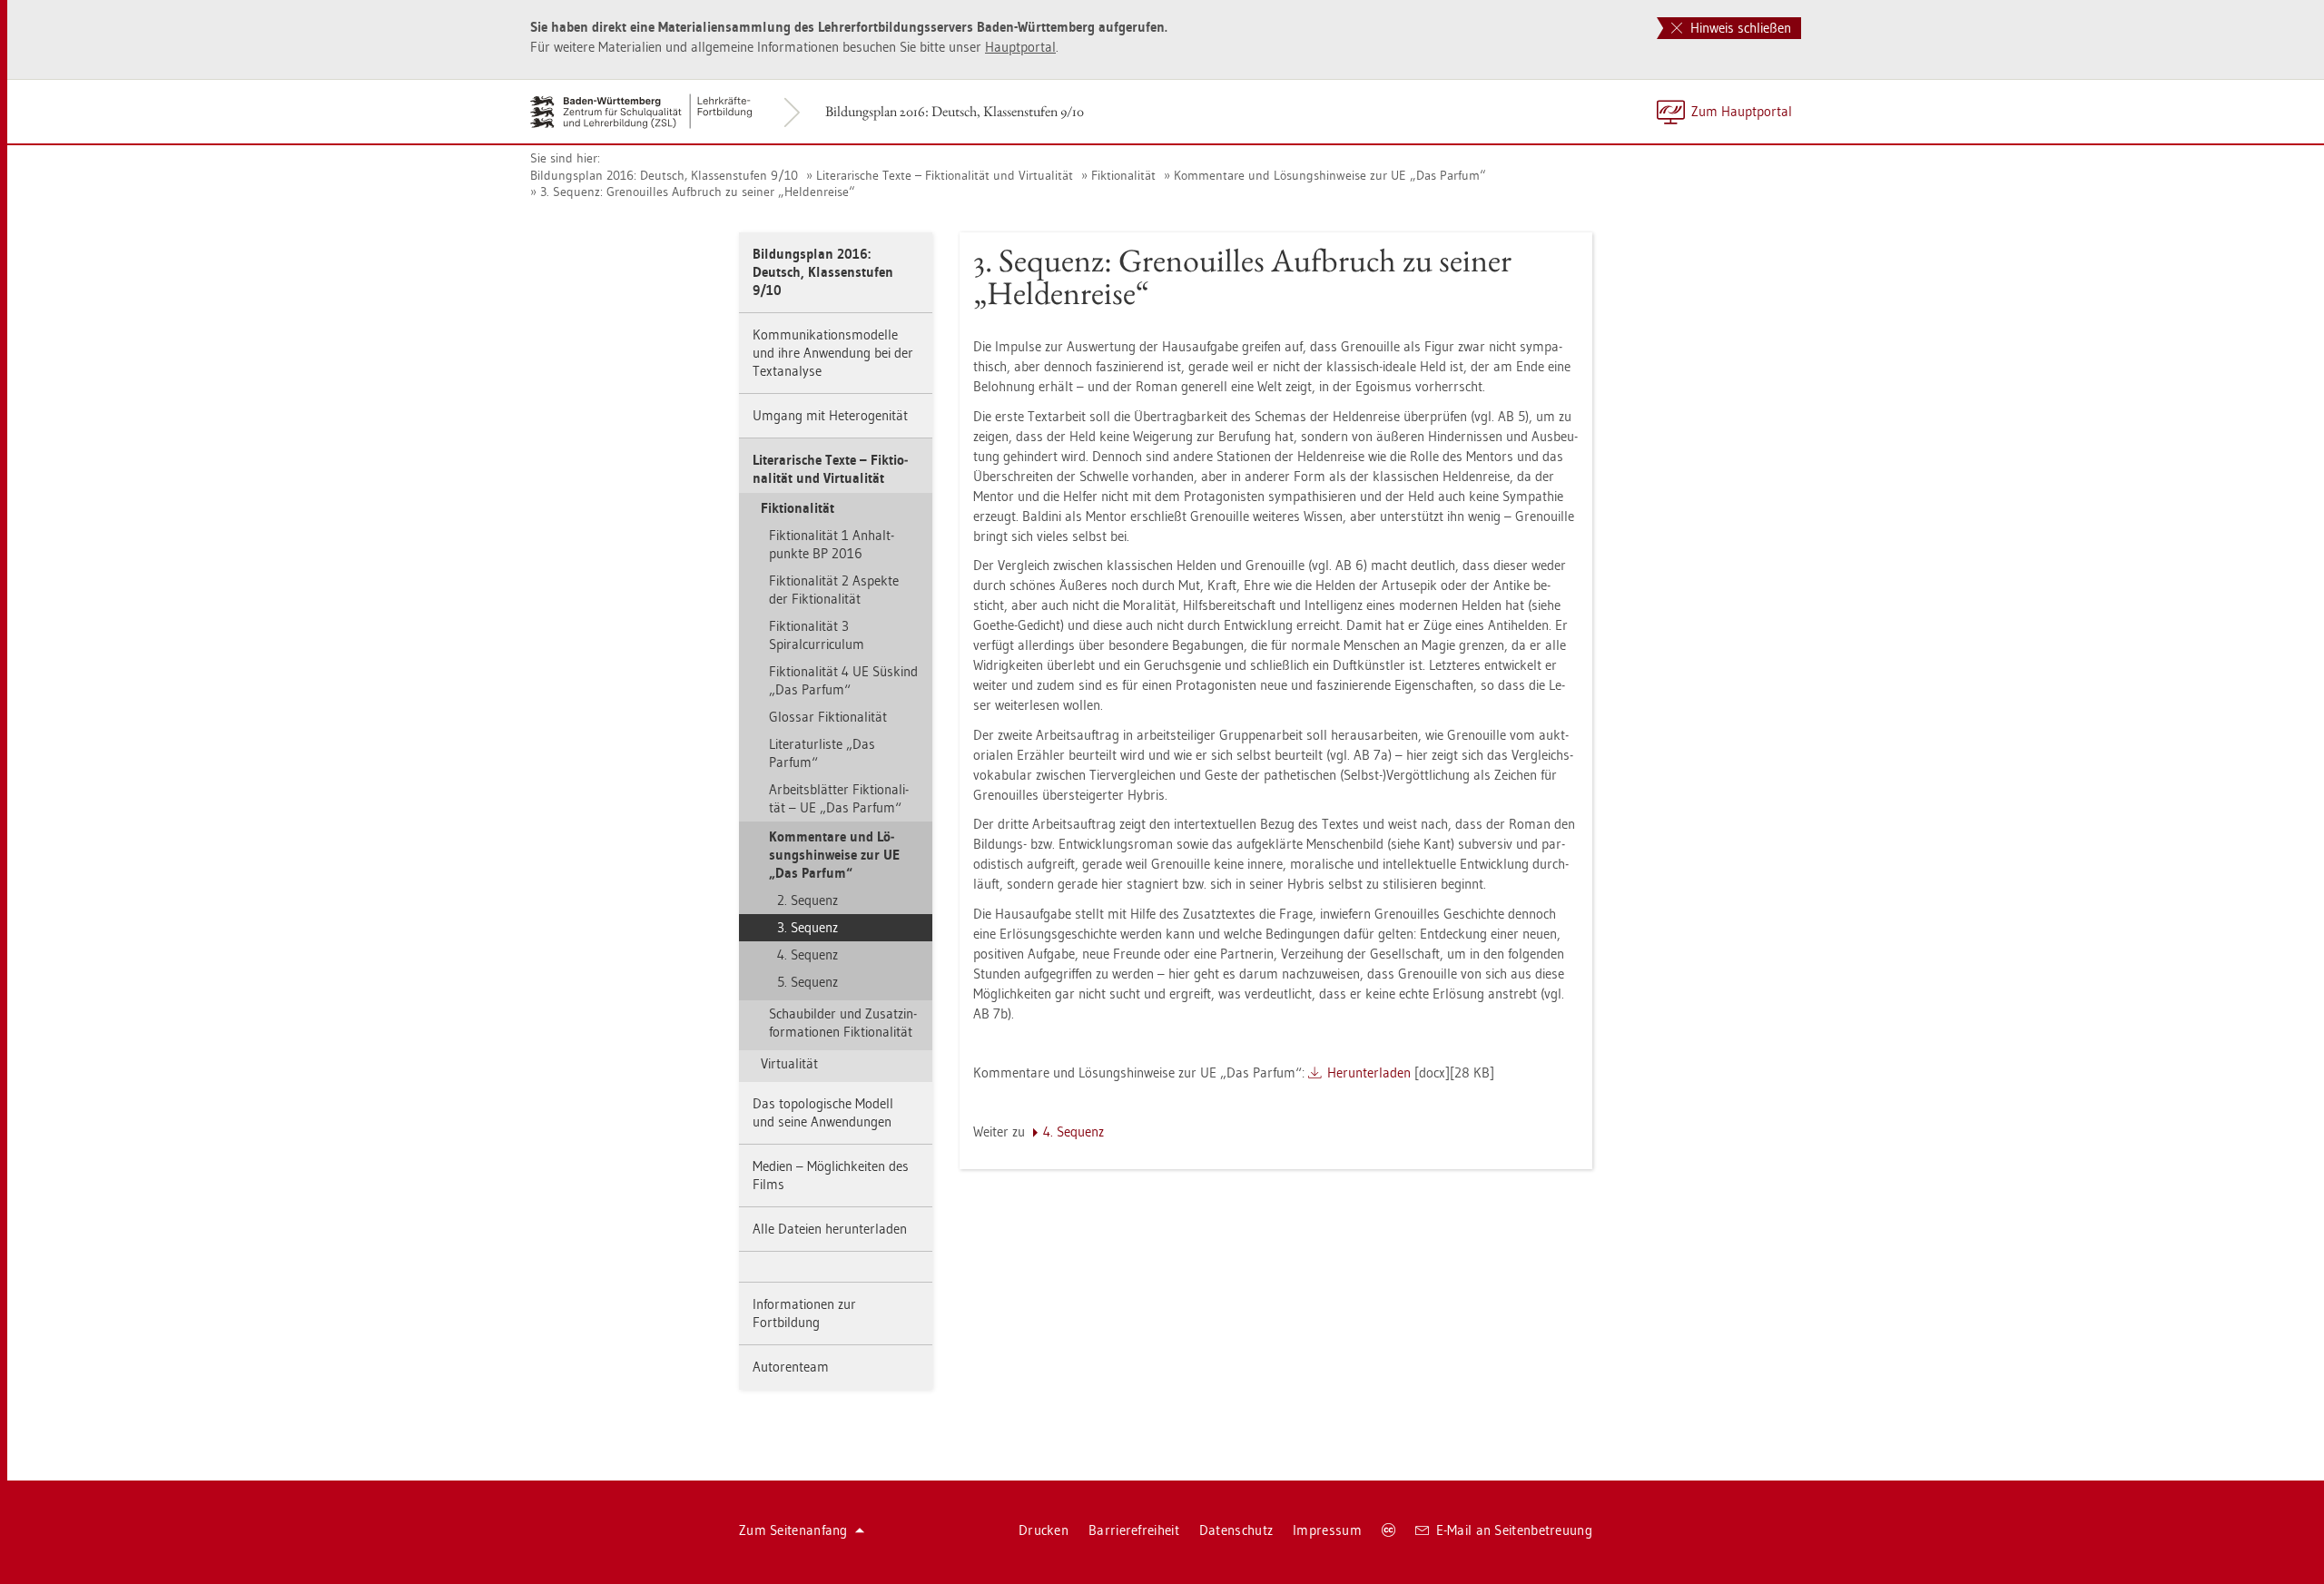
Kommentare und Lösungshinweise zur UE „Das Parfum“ (1330, 175)
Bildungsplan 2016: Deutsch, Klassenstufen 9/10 (955, 111)
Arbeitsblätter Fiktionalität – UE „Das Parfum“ (839, 798)
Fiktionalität (1123, 175)
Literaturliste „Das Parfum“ (822, 753)
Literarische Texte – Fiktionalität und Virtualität (945, 175)
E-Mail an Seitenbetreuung (1515, 1530)
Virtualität (789, 1063)
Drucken (1044, 1530)
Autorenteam (791, 1367)
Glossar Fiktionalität (828, 717)
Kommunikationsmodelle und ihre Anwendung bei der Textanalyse (833, 353)
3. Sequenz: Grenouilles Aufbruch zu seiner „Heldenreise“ (698, 192)
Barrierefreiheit (1134, 1530)
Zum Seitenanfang (793, 1530)
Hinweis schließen (1739, 28)
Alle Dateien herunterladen (830, 1229)
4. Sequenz (807, 954)
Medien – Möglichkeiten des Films (831, 1175)
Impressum (1327, 1530)
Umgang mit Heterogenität (830, 415)
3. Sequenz (807, 927)
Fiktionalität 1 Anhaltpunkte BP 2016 (832, 544)
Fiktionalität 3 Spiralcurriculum (817, 635)
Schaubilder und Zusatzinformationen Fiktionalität (843, 1023)
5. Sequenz (807, 982)
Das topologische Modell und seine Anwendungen (823, 1112)
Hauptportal (1020, 47)
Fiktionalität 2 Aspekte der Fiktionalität (834, 590)
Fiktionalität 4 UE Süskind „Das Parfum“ (843, 680)
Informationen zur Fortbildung (804, 1313)
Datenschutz (1236, 1530)
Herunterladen (1369, 1072)
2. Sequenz (807, 900)
